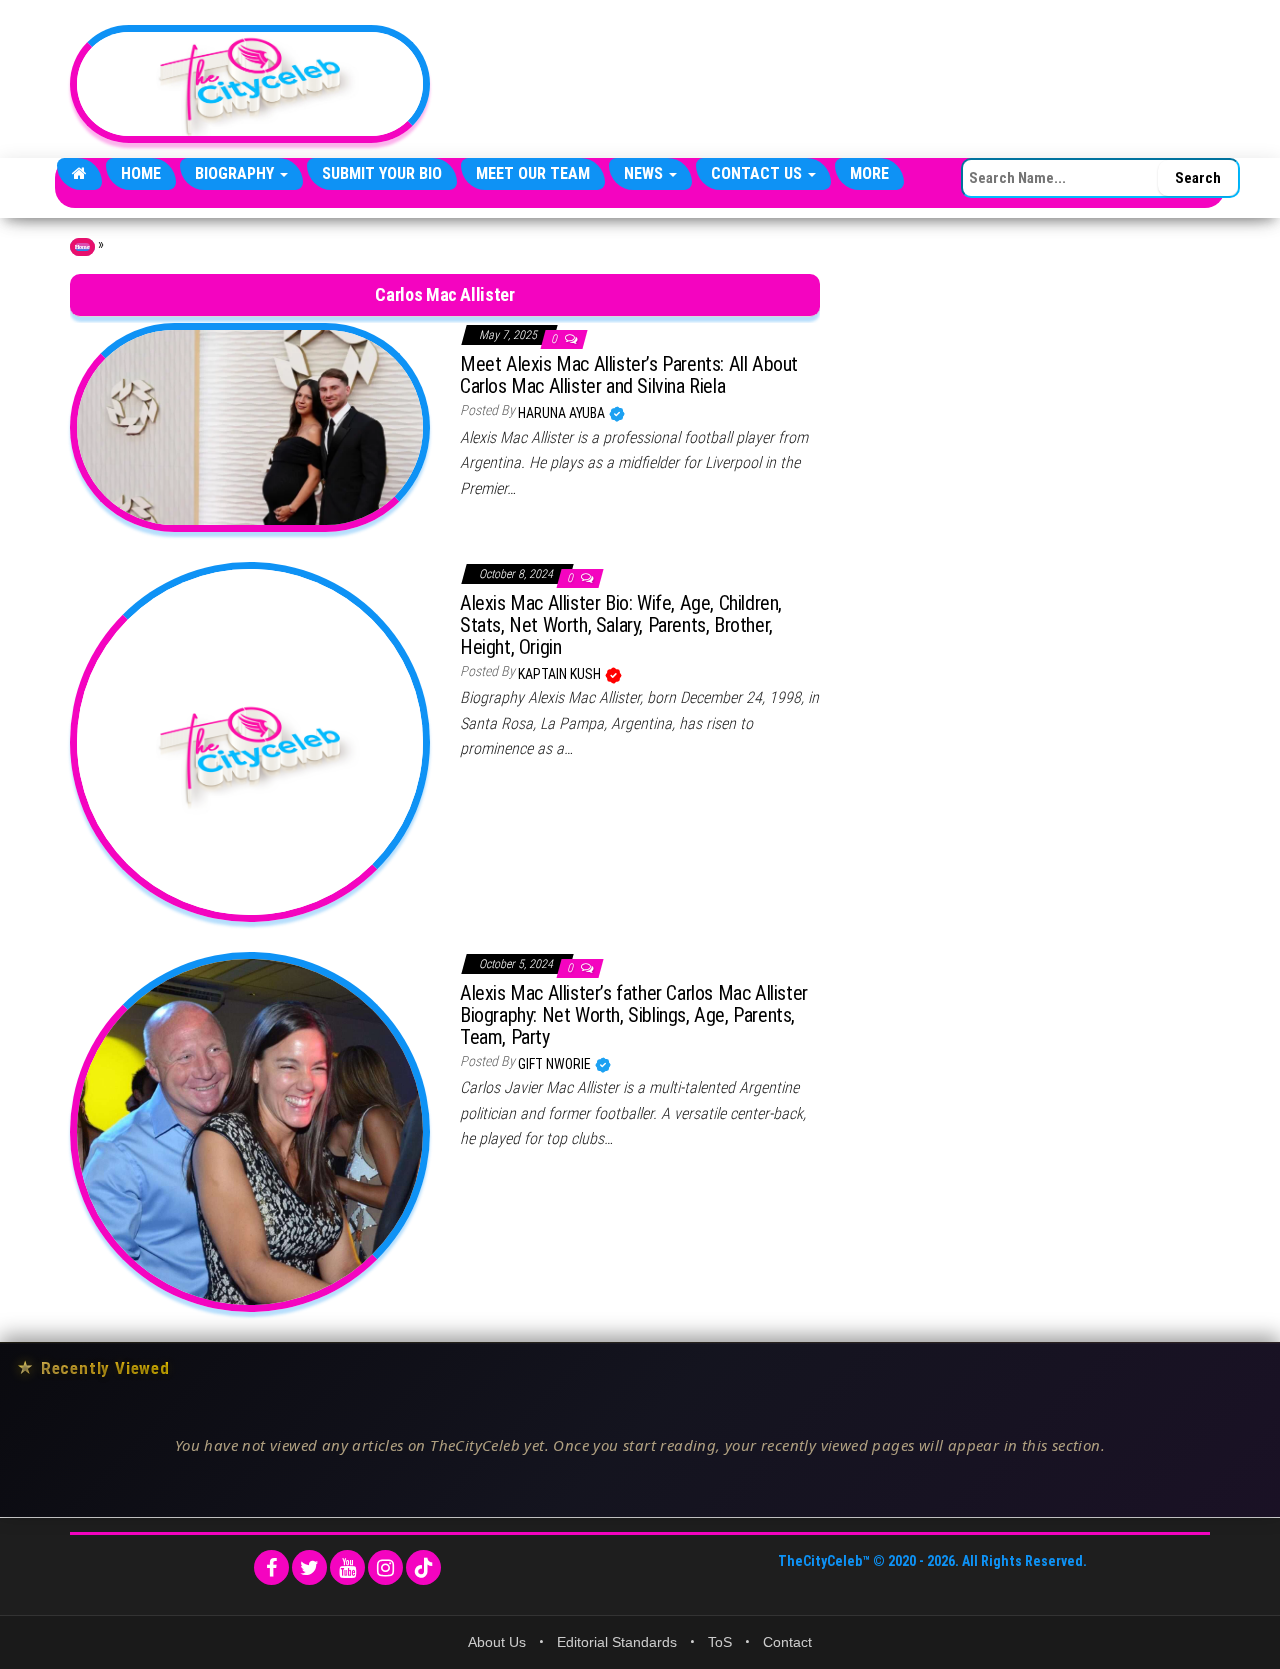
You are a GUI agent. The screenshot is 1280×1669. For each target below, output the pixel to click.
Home (141, 173)
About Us (497, 1642)
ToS (720, 1642)
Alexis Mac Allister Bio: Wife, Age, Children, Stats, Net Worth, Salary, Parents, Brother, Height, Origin (621, 625)
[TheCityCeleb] (79, 174)
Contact (787, 1642)
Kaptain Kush (561, 674)
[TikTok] (423, 1567)
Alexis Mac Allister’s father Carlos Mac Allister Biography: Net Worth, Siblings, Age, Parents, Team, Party (634, 1015)
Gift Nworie (556, 1064)
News (645, 173)
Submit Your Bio (382, 173)
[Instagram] (385, 1567)
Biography (236, 173)
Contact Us (758, 173)
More (869, 173)
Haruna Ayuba (563, 413)
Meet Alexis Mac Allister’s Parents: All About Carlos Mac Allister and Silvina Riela (629, 375)
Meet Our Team (533, 173)
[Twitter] (309, 1567)
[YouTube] (347, 1567)
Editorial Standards (617, 1642)
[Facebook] (271, 1567)
